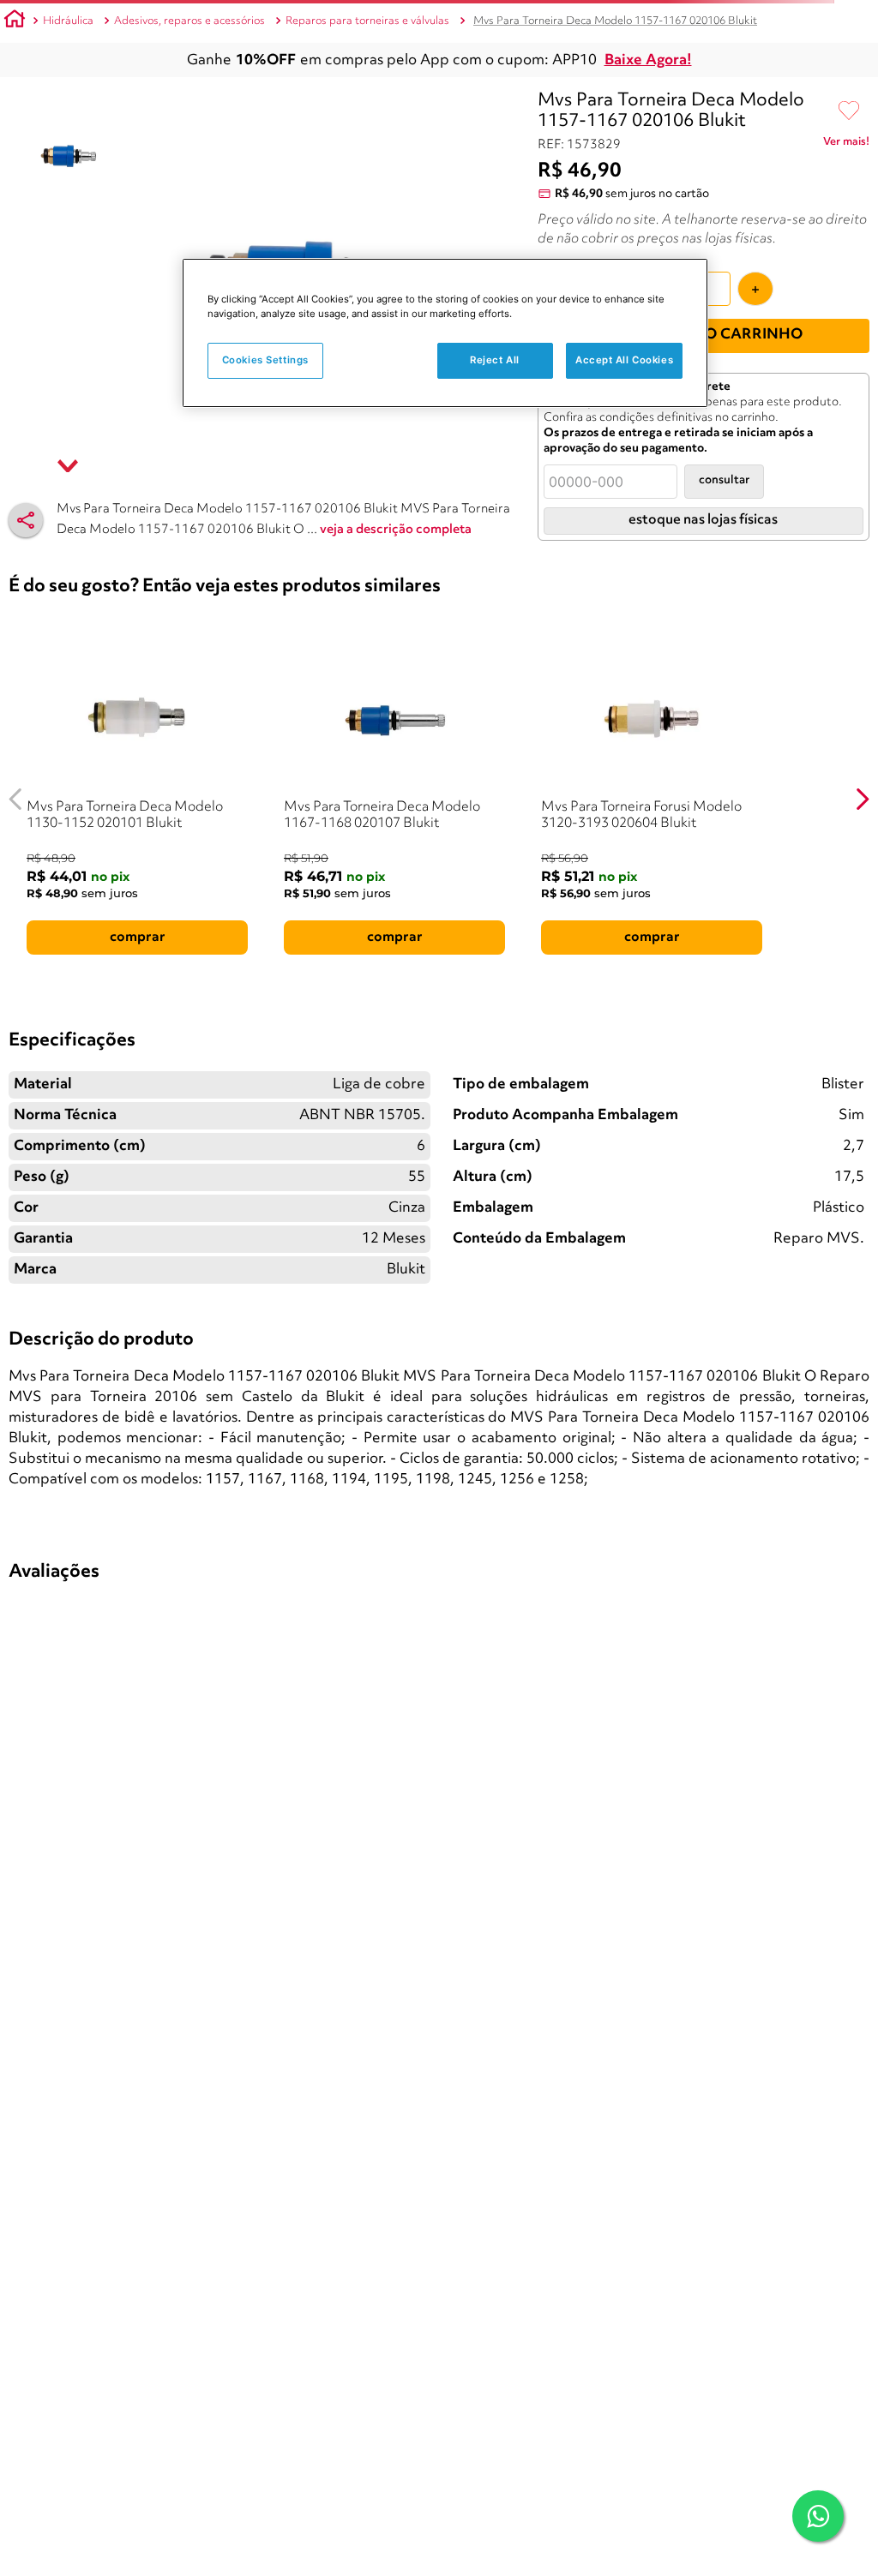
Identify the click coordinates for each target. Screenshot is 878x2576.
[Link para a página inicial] (15, 21)
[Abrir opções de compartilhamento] (26, 520)
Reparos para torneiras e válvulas (367, 21)
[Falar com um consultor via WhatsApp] (818, 2516)
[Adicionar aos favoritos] (849, 111)
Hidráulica (68, 21)
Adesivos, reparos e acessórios (189, 21)
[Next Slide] (862, 799)
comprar (138, 938)
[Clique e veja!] (846, 145)
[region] (445, 333)
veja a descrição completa (396, 530)
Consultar (724, 480)
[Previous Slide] (16, 799)
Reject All (495, 360)
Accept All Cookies (624, 360)
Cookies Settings (265, 360)
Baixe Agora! (648, 60)
